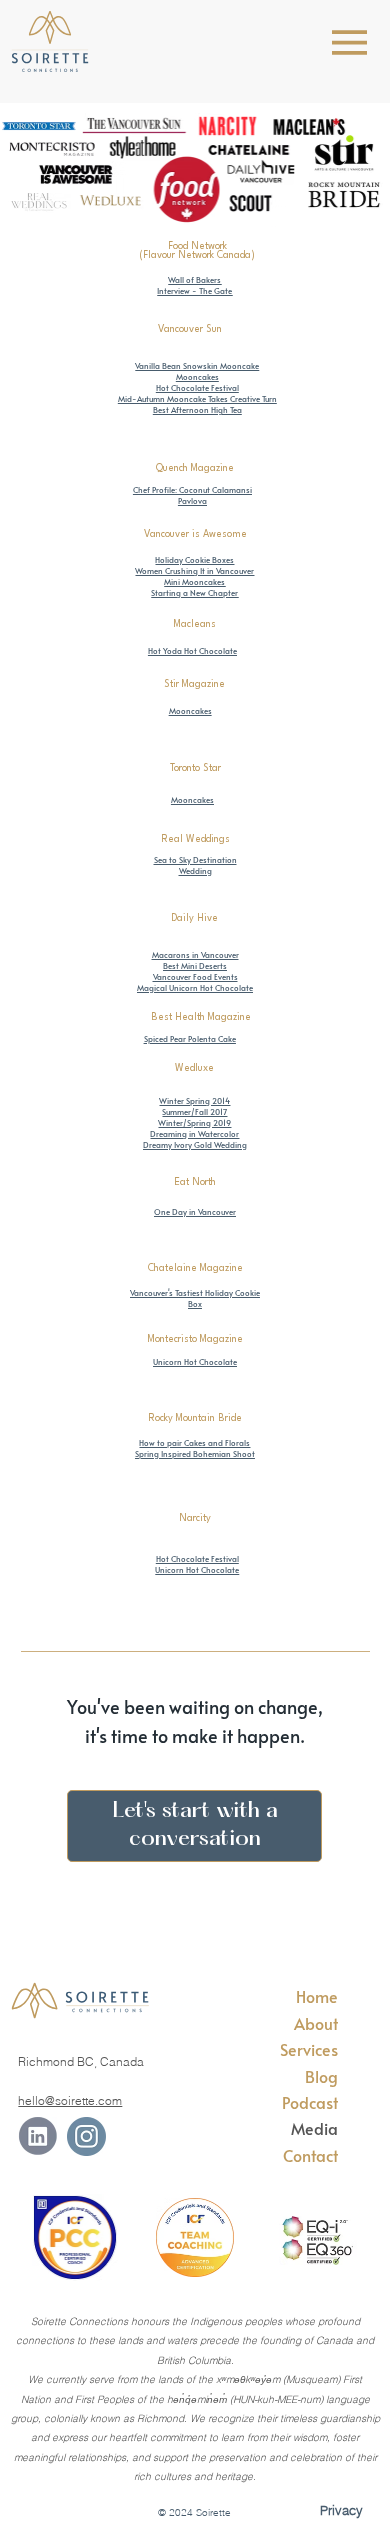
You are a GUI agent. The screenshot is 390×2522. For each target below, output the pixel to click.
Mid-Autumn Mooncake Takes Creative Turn (197, 398)
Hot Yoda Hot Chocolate (192, 650)
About (316, 2023)
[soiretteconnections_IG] (86, 2136)
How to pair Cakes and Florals (194, 1442)
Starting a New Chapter (194, 592)
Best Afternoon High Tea (197, 409)
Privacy (341, 2510)
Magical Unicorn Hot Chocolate (195, 987)
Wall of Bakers (194, 279)
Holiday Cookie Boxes (194, 559)
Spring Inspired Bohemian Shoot (195, 1453)
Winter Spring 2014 (194, 1100)
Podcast (310, 2102)
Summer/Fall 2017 (194, 1111)
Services (309, 2049)
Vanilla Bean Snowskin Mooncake (197, 365)
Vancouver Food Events (195, 976)
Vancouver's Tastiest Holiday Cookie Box (195, 1298)
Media (314, 2128)
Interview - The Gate (194, 290)
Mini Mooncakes (194, 581)
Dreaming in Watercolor (194, 1133)
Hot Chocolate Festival (197, 387)
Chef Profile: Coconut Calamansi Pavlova (192, 495)
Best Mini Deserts (195, 965)
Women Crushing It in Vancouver (194, 570)
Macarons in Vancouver (195, 954)
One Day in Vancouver (195, 1211)
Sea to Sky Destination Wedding (195, 865)
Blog (321, 2076)
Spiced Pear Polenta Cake (190, 1038)
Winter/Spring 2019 (194, 1122)
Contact (310, 2155)
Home (317, 1996)
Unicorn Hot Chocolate (197, 1569)
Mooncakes (197, 376)
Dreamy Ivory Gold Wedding (195, 1144)
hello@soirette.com (70, 2100)
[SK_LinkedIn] (37, 2136)
